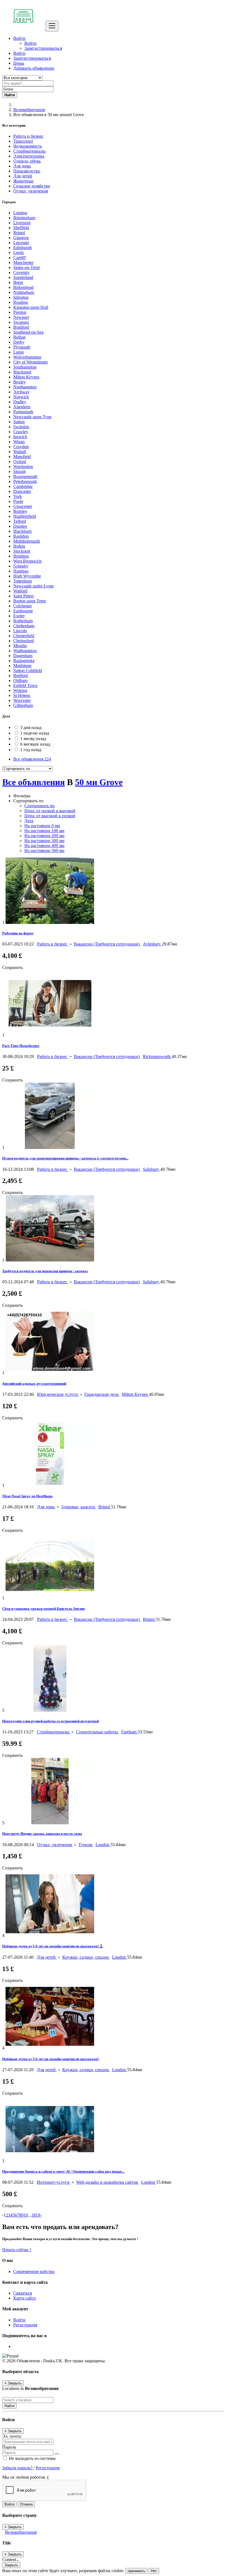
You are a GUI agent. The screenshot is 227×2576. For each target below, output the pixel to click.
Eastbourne (23, 611)
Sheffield (21, 228)
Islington (21, 297)
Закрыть (11, 2565)
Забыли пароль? (18, 2468)
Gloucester (23, 506)
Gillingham (23, 705)
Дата (29, 821)
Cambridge (23, 486)
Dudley (20, 402)
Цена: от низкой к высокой (50, 811)
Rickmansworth (157, 1056)
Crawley (21, 432)
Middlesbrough (27, 541)
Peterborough (25, 481)
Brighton (21, 556)
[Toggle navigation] (52, 26)
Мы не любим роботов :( (25, 2477)
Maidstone (22, 666)
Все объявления (32, 759)
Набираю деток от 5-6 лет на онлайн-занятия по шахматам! (51, 2059)
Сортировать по (39, 806)
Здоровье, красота (79, 1507)
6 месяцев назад (35, 744)
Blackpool (22, 372)
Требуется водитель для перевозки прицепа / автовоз (45, 1271)
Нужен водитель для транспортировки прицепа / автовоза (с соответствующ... (65, 1158)
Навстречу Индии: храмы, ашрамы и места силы (42, 1834)
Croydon (21, 447)
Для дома (46, 1507)
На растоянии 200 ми (44, 836)
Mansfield (22, 457)
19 (38, 2215)
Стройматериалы (54, 1732)
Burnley (20, 511)
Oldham (20, 680)
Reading (21, 302)
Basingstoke (24, 661)
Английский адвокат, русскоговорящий (34, 1384)
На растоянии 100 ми (44, 831)
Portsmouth (23, 412)
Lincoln (20, 631)
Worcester (22, 700)
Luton (19, 352)
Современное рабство (34, 2271)
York (18, 496)
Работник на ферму (18, 933)
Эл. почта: (12, 2436)
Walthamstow (25, 651)
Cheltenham (24, 626)
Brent (18, 282)
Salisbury (152, 1169)
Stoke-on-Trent (26, 267)
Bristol (19, 233)
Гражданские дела (102, 1394)
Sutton (19, 422)
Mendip (20, 646)
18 (33, 2215)
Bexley (20, 382)
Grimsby (21, 566)
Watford (20, 591)
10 (26, 2215)
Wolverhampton (27, 357)
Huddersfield (25, 516)
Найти (9, 2406)
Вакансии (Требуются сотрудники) (107, 944)
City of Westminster (31, 362)
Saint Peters (24, 596)
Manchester (23, 262)
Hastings (21, 571)
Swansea (21, 322)
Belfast (19, 337)
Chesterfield (24, 636)
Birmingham (24, 218)
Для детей (47, 1957)
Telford (20, 521)
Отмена (26, 2504)
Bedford (20, 676)
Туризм (86, 1845)
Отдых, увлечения (55, 1845)
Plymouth (22, 347)
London (20, 213)
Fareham (129, 1732)
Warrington (23, 467)
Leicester (21, 243)
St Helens (22, 695)
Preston (20, 312)
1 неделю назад (35, 733)
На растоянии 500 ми (44, 851)
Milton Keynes (26, 377)
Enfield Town (25, 685)
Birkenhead (23, 287)
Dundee (20, 526)
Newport (21, 317)
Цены (19, 63)
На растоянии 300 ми (44, 841)
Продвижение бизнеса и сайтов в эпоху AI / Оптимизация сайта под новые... (63, 2171)
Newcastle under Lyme (33, 586)
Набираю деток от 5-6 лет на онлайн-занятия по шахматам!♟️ (53, 1946)
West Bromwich (27, 561)
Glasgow (21, 238)
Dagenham (23, 656)
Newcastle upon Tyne (32, 417)
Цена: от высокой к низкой (50, 816)
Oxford (20, 462)
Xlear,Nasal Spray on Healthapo (27, 1496)
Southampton (25, 367)
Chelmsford (24, 641)
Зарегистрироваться (43, 48)
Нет (154, 2571)
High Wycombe (27, 576)
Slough (20, 471)
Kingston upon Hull (31, 307)
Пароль (9, 2447)
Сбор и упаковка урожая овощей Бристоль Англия (43, 1609)
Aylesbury (152, 944)
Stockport (22, 551)
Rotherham (23, 621)
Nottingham (24, 292)
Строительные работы (97, 1732)
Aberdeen (22, 407)
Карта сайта (24, 2298)
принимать (136, 2571)
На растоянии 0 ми (42, 826)
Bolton (19, 546)
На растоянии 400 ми (44, 846)
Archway (21, 392)
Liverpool (22, 223)
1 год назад (31, 750)
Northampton (25, 387)
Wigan (19, 442)
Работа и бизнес (53, 944)
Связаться (23, 2293)
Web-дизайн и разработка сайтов (108, 2182)
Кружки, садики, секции (86, 1957)
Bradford (21, 327)
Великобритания (29, 110)
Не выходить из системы (32, 2458)
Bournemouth (25, 476)
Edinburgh (23, 248)
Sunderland (23, 277)
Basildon (21, 536)
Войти (30, 43)
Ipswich (20, 437)
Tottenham (23, 581)
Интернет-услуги (54, 2182)
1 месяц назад (33, 739)
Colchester (23, 606)
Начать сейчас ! (17, 2250)
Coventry (21, 272)
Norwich (21, 397)
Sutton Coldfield (28, 671)
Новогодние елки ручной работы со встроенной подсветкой (51, 1721)
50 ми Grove (99, 782)
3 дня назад (31, 727)
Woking (20, 690)
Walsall (20, 452)
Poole (18, 501)
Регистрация (25, 2325)
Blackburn (22, 531)
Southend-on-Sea (28, 332)
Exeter (19, 616)
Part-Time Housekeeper (21, 1046)
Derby (19, 342)
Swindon (21, 427)
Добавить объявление (34, 68)
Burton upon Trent (29, 601)
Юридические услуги (58, 1394)
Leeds (19, 253)
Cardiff (20, 258)
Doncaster (22, 491)
